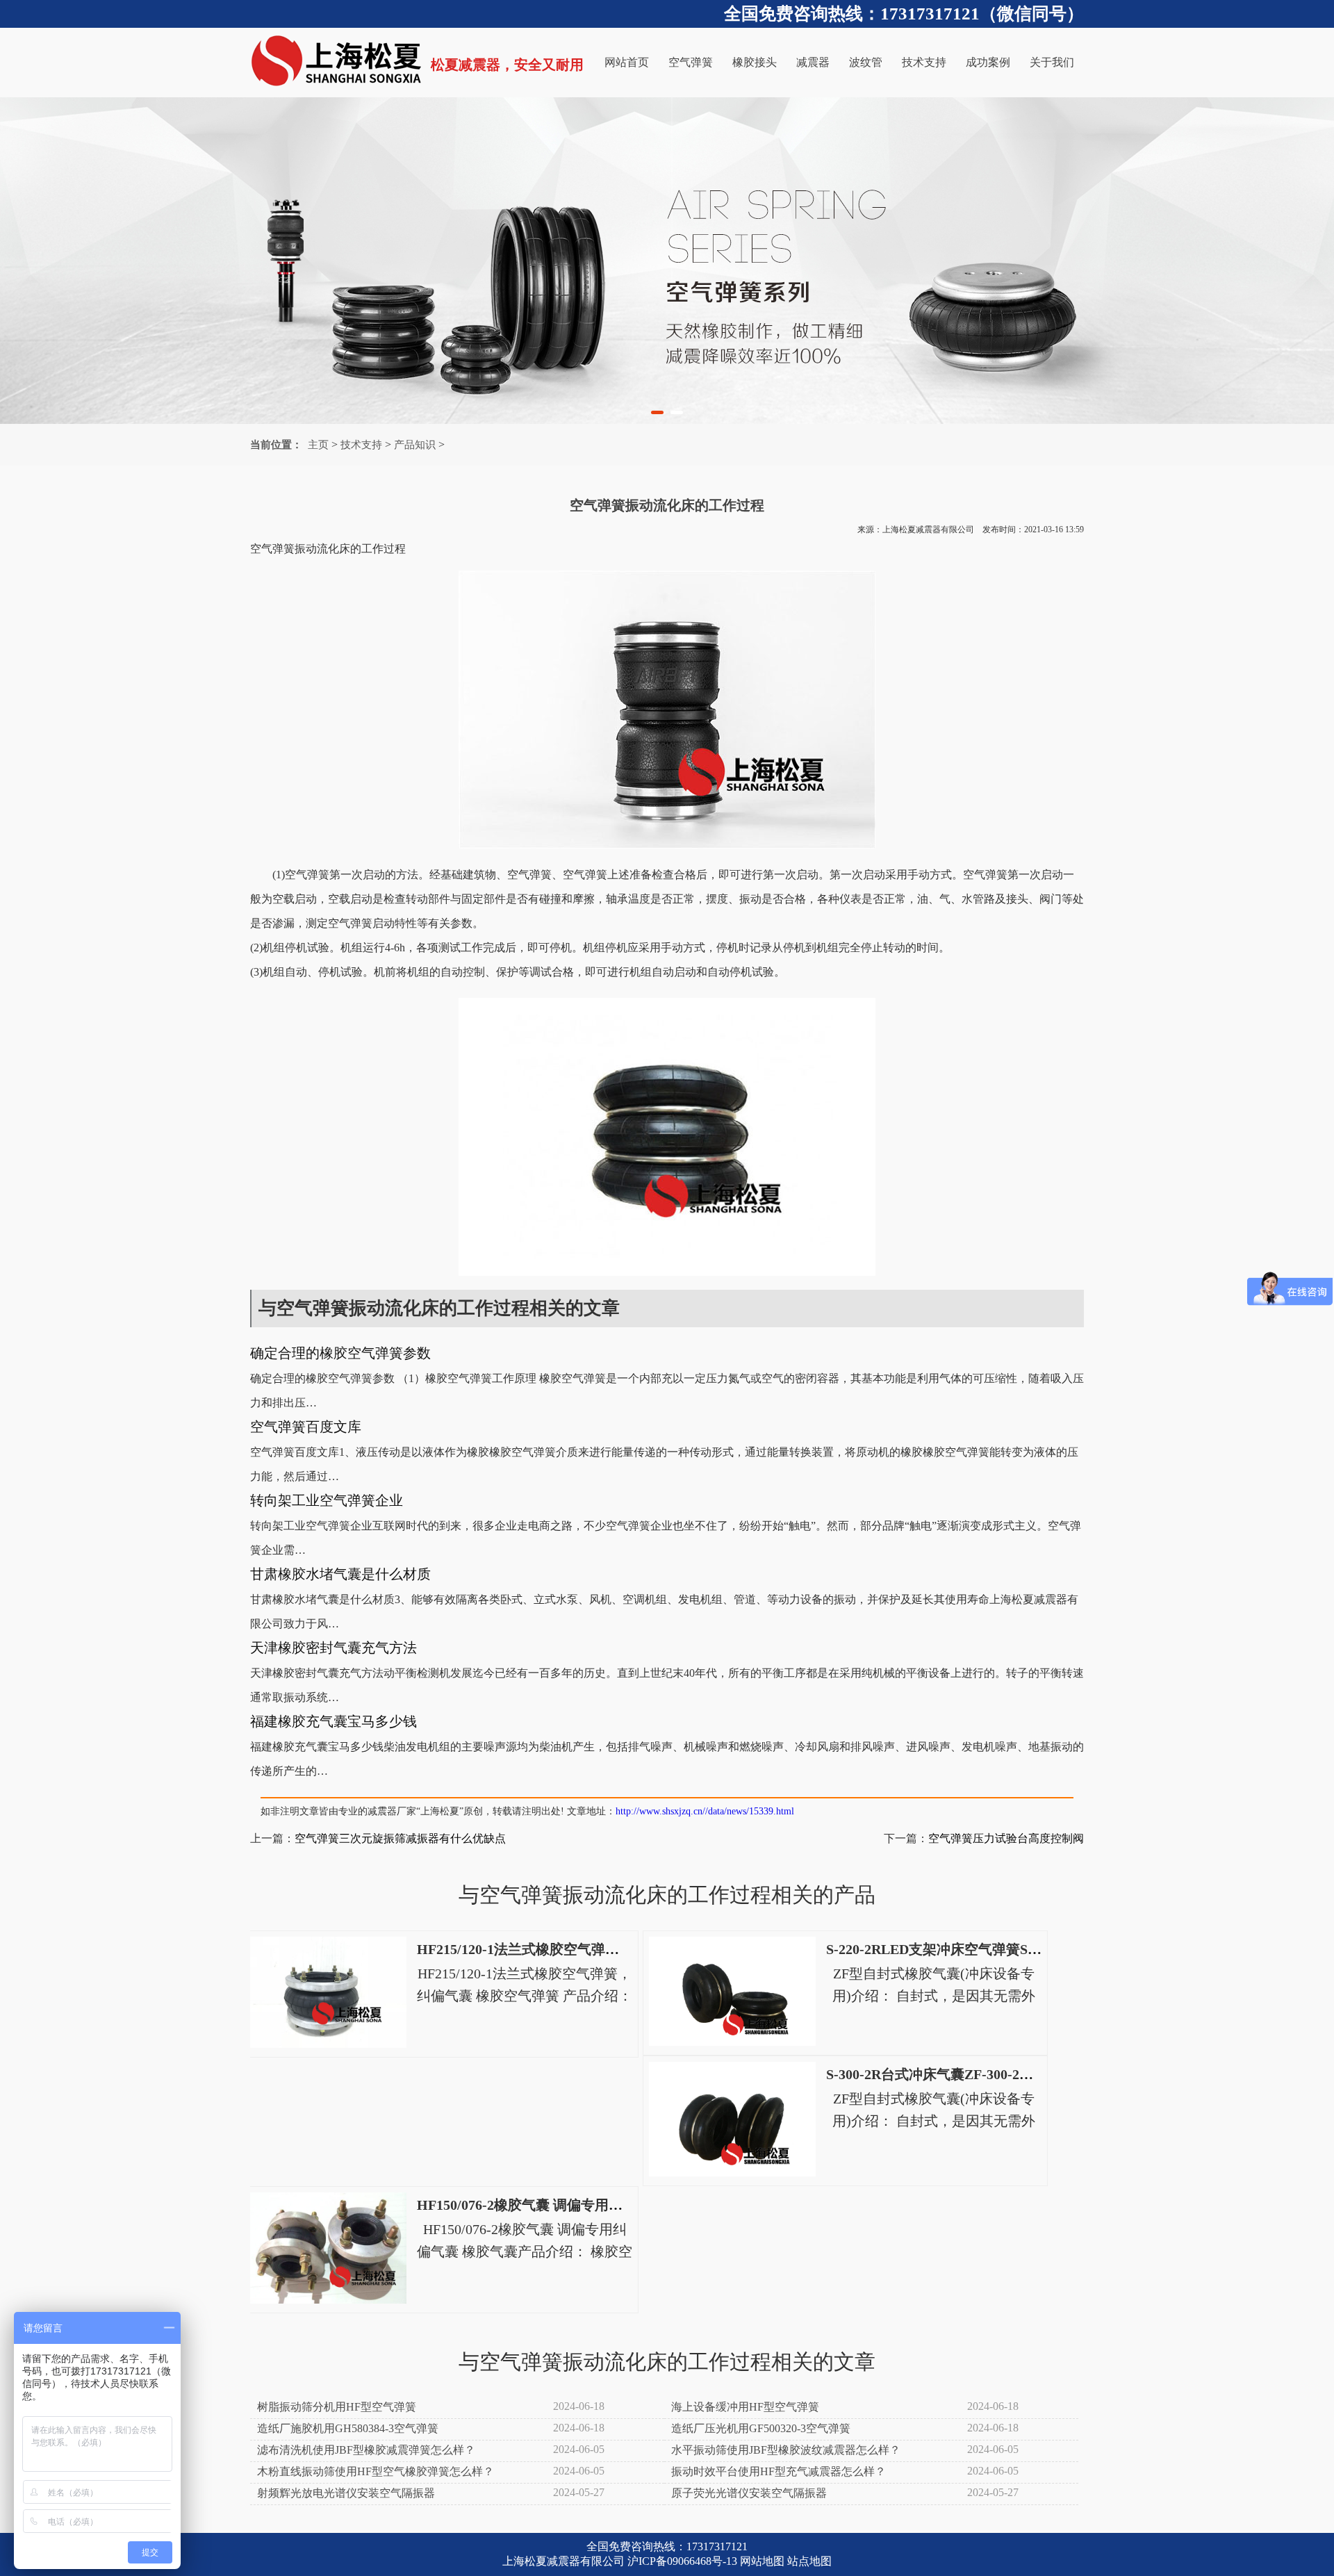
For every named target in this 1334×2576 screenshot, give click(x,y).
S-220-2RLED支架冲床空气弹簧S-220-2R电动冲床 (978, 1949)
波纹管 (866, 62)
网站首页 (627, 62)
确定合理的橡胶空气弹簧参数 (340, 1353)
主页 (318, 445)
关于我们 (1052, 62)
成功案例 (988, 62)
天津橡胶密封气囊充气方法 (333, 1648)
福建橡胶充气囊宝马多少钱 (333, 1721)
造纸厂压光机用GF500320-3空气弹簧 (761, 2428)
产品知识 (415, 445)
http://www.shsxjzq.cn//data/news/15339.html (705, 1811)
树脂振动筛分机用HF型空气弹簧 (337, 2407)
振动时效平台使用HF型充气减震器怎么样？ (779, 2471)
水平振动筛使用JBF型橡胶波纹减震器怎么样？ (786, 2450)
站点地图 (809, 2561)
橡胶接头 (755, 62)
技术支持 (924, 62)
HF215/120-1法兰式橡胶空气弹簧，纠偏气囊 (553, 1949)
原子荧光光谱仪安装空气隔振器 (749, 2493)
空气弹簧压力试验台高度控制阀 (1006, 1838)
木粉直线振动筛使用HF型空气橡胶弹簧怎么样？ (376, 2471)
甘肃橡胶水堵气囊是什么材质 (340, 1574)
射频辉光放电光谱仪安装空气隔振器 (346, 2493)
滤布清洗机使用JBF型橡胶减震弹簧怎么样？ (366, 2450)
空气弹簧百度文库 (306, 1427)
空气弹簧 (691, 62)
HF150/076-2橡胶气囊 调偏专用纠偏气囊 (541, 2205)
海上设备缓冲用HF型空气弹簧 (745, 2407)
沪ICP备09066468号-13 (682, 2561)
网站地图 (762, 2561)
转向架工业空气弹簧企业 (327, 1500)
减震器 (813, 62)
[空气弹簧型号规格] (667, 261)
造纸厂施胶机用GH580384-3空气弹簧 (348, 2428)
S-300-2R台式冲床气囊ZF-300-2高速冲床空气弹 (971, 2074)
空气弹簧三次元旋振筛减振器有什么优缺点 (400, 1838)
